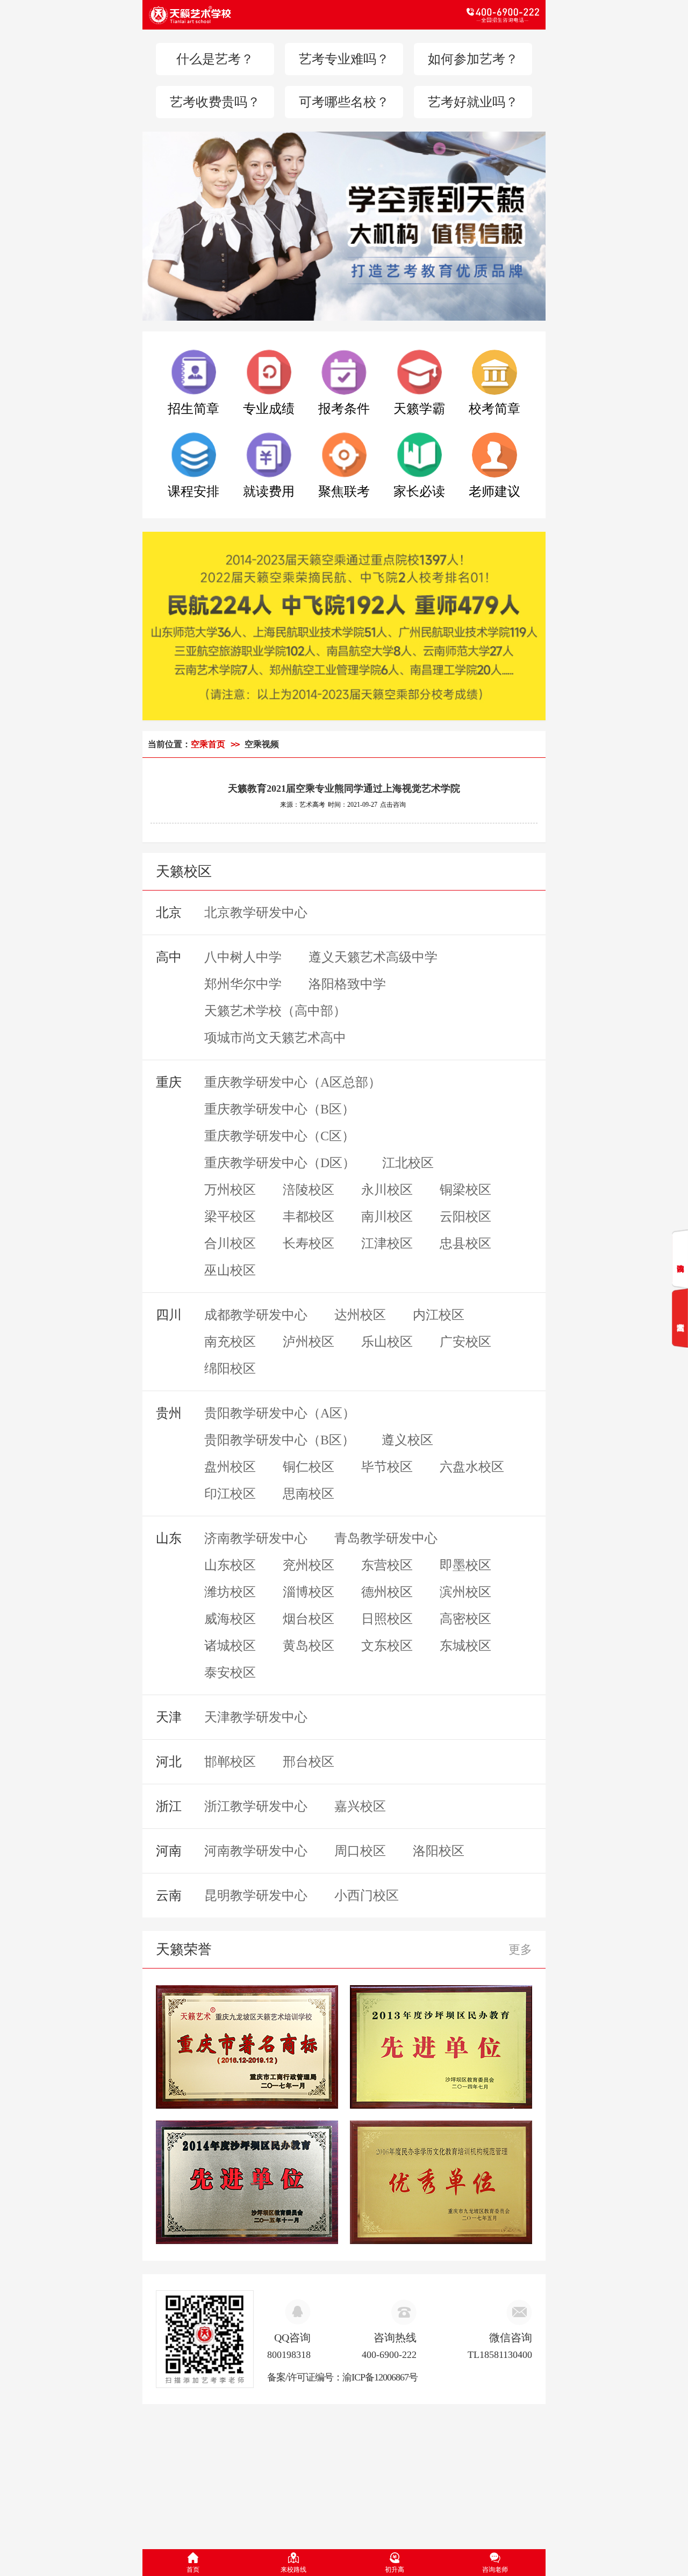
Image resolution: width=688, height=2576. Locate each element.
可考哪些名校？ (344, 102)
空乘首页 (208, 744)
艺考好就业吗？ (473, 102)
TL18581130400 (500, 2355)
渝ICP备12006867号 (380, 2377)
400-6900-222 (389, 2355)
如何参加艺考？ (473, 59)
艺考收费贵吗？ (215, 102)
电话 (442, 15)
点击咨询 (393, 805)
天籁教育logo (246, 15)
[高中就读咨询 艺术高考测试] (680, 1289)
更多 (520, 1949)
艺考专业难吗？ (344, 59)
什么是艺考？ (215, 59)
